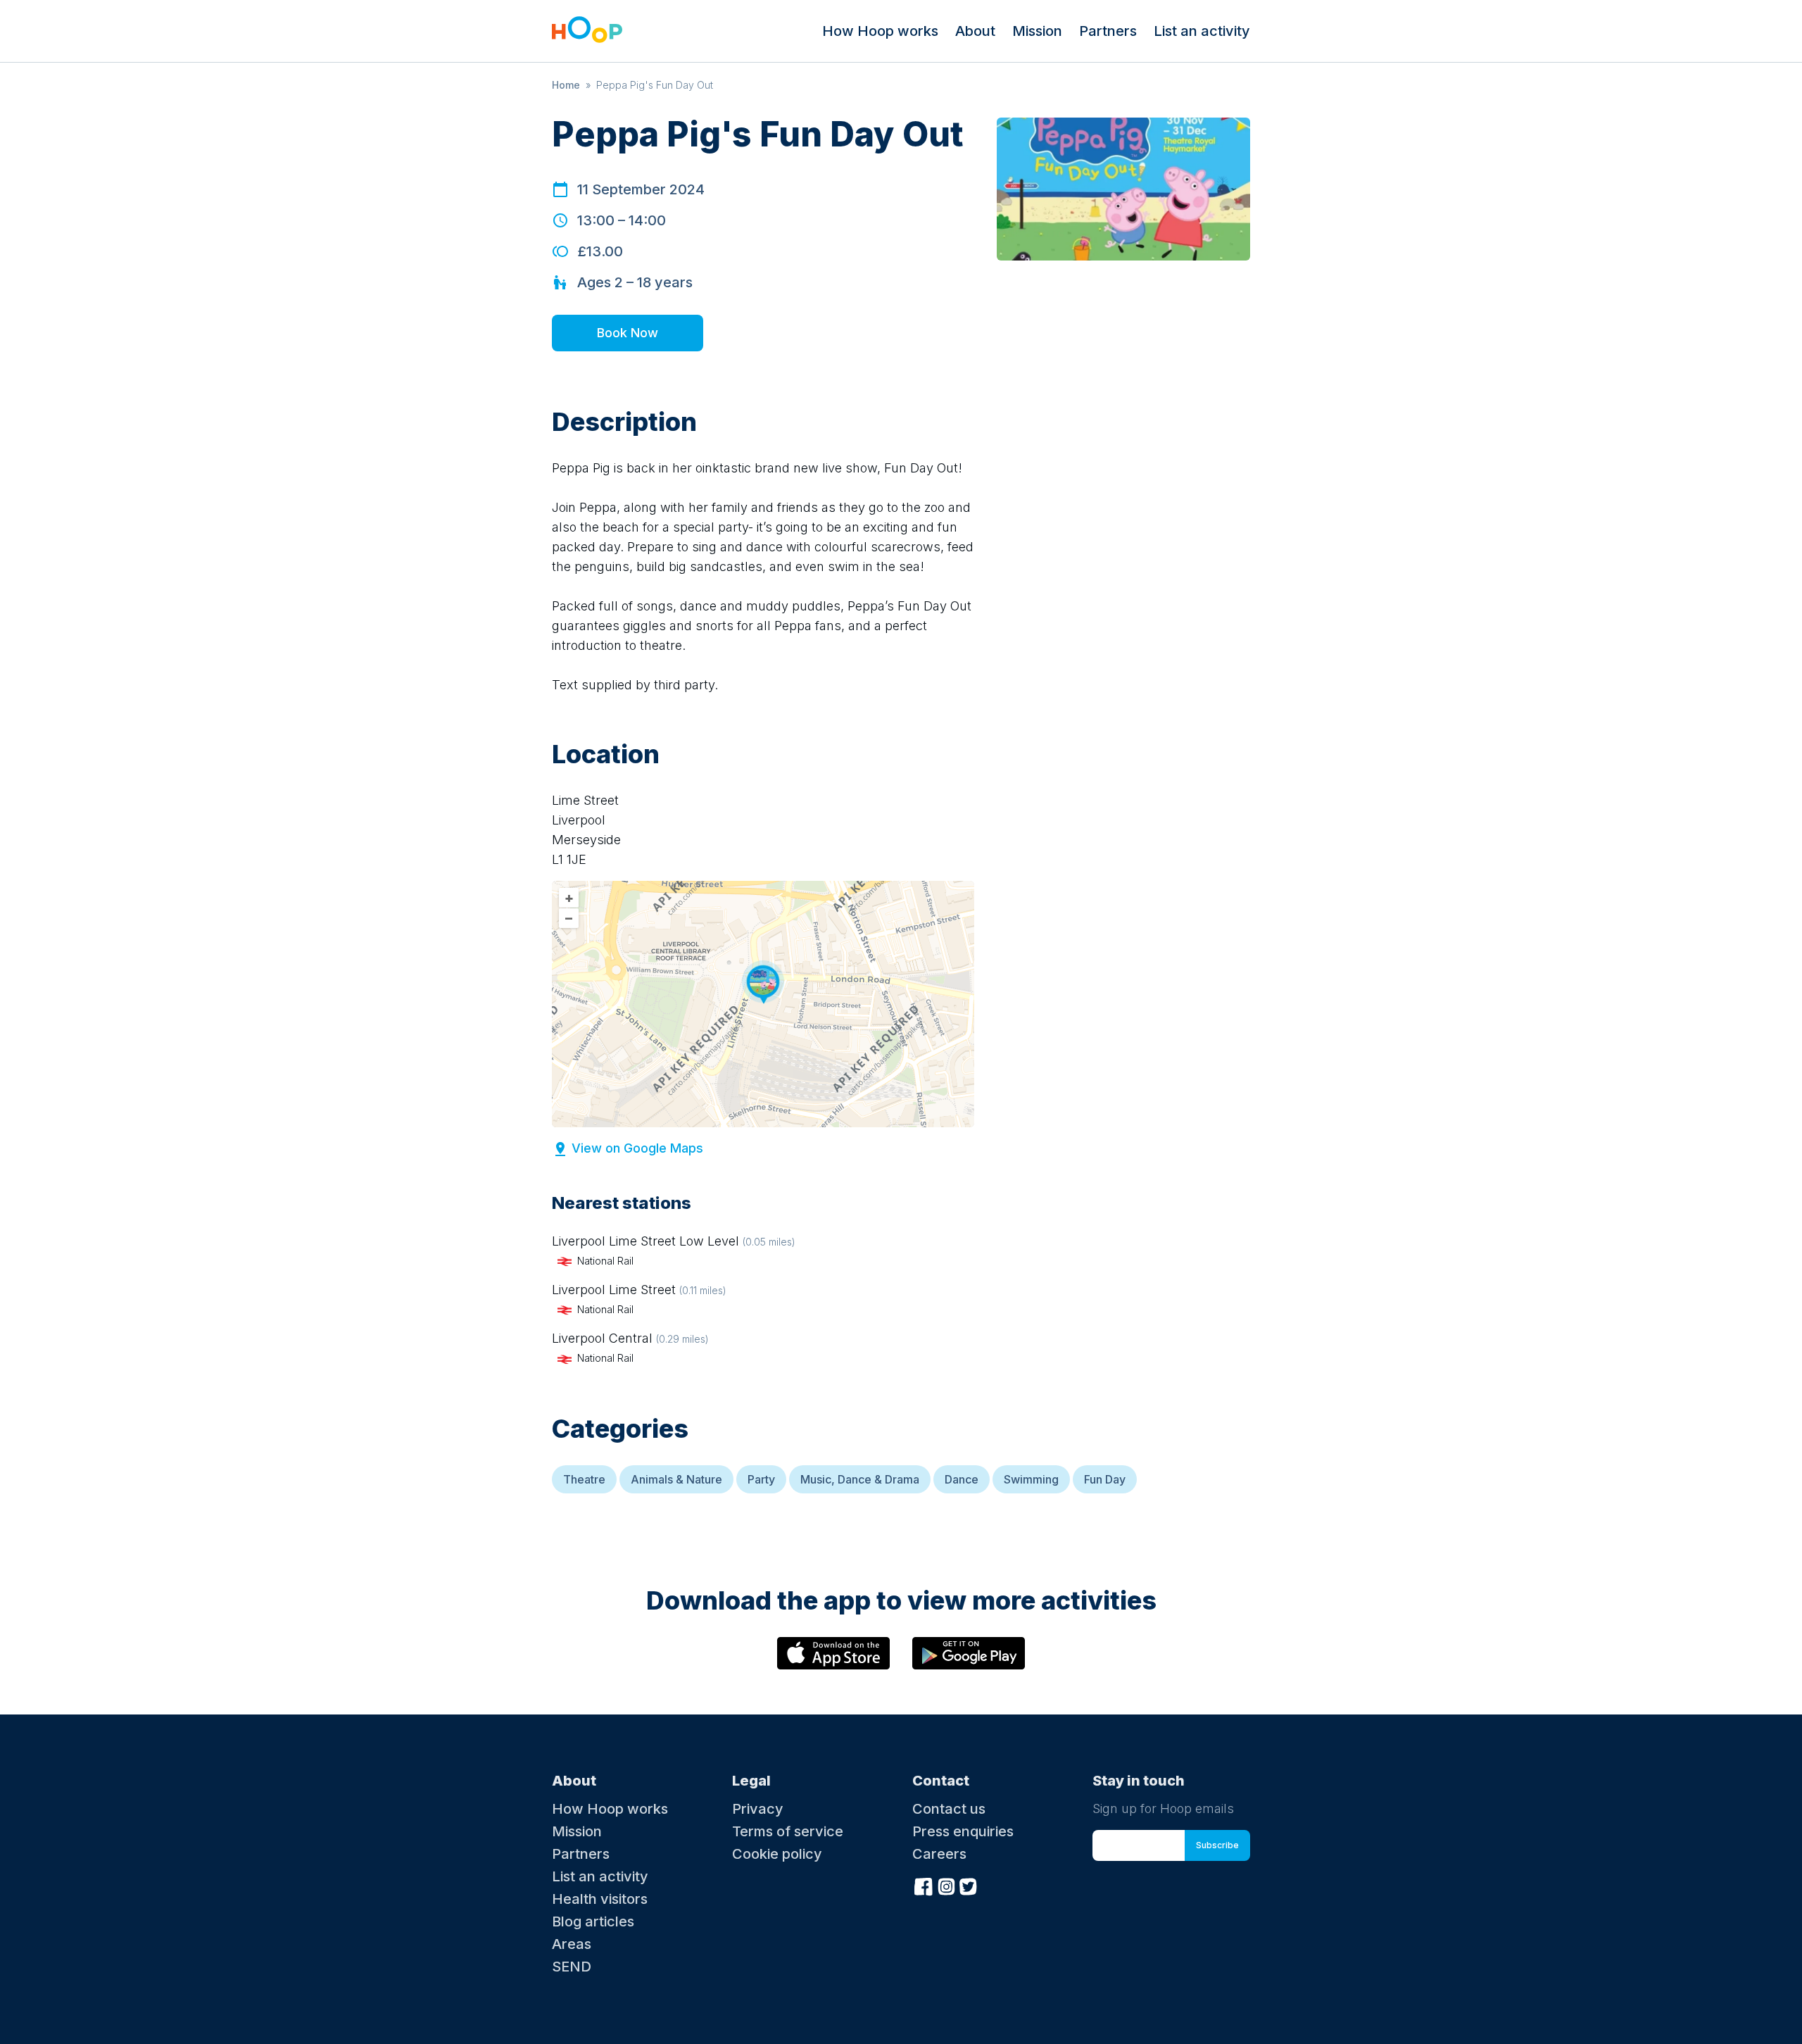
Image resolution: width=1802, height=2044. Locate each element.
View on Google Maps (637, 1148)
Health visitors (600, 1899)
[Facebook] (924, 1885)
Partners (1108, 31)
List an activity (1202, 31)
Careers (939, 1854)
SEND (572, 1967)
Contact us (949, 1809)
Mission (1037, 31)
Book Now (628, 333)
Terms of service (788, 1831)
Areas (572, 1944)
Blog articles (593, 1921)
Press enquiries (963, 1831)
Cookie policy (777, 1854)
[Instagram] (946, 1885)
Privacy (758, 1809)
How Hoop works (880, 31)
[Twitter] (969, 1885)
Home (566, 85)
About (975, 31)
